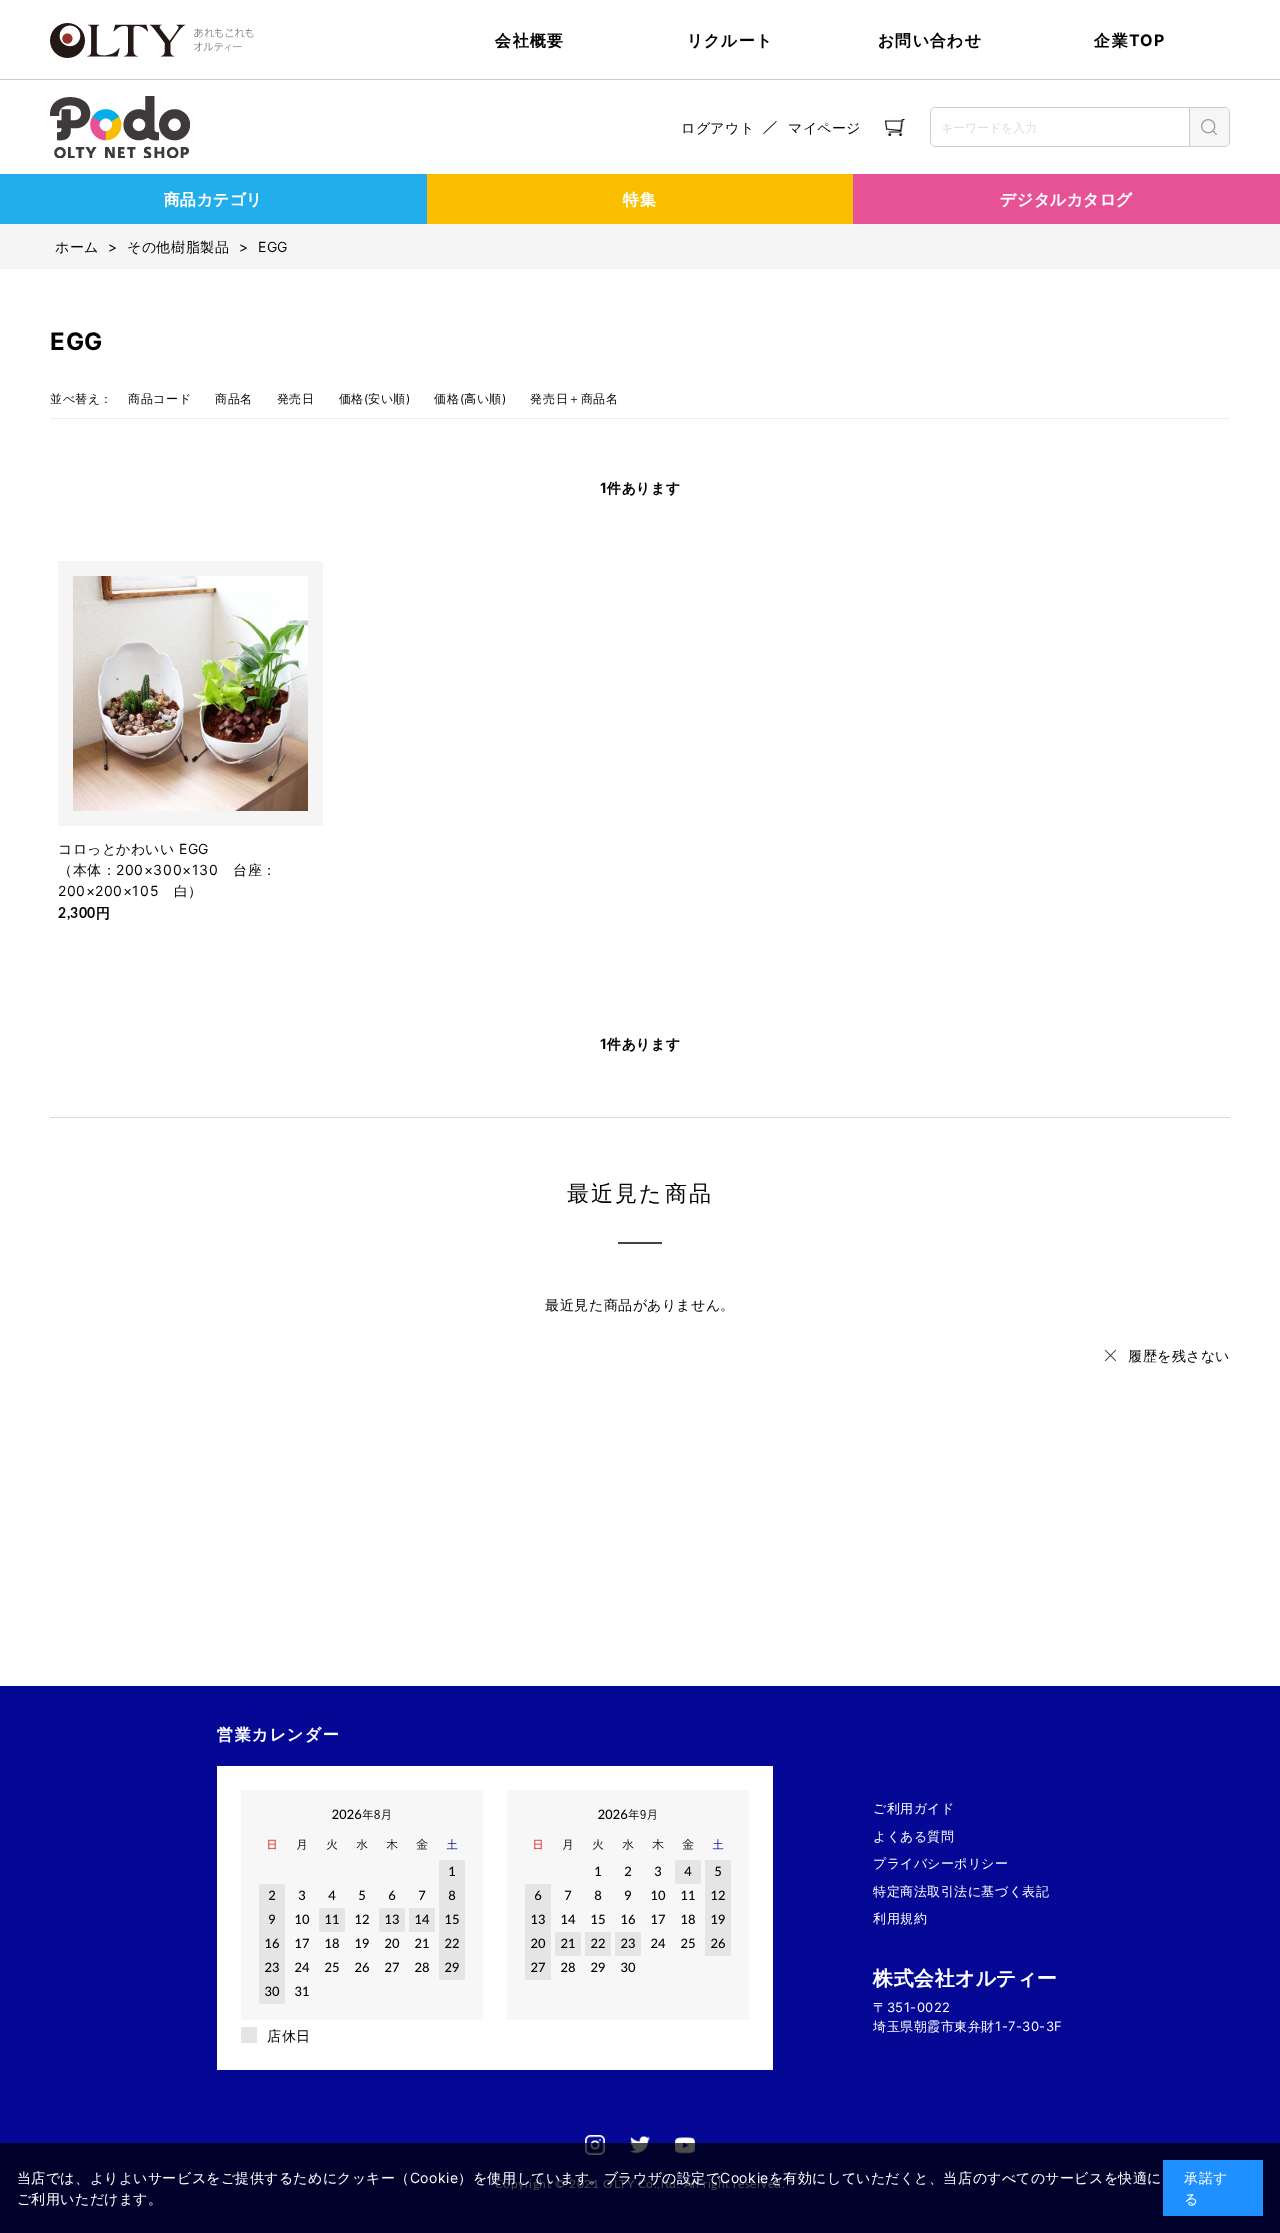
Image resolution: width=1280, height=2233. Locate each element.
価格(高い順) (470, 398)
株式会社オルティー (965, 1978)
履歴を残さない (1179, 1355)
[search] (1209, 127)
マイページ (824, 127)
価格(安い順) (375, 398)
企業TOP (1129, 40)
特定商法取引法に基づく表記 (961, 1891)
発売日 (296, 398)
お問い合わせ (930, 40)
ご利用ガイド (913, 1808)
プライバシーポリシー (941, 1863)
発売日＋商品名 (574, 398)
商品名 (234, 398)
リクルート (730, 40)
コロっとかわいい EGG (133, 848)
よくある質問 (913, 1836)
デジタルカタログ (1066, 199)
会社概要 (529, 40)
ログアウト (717, 127)
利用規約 (900, 1918)
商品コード (159, 398)
